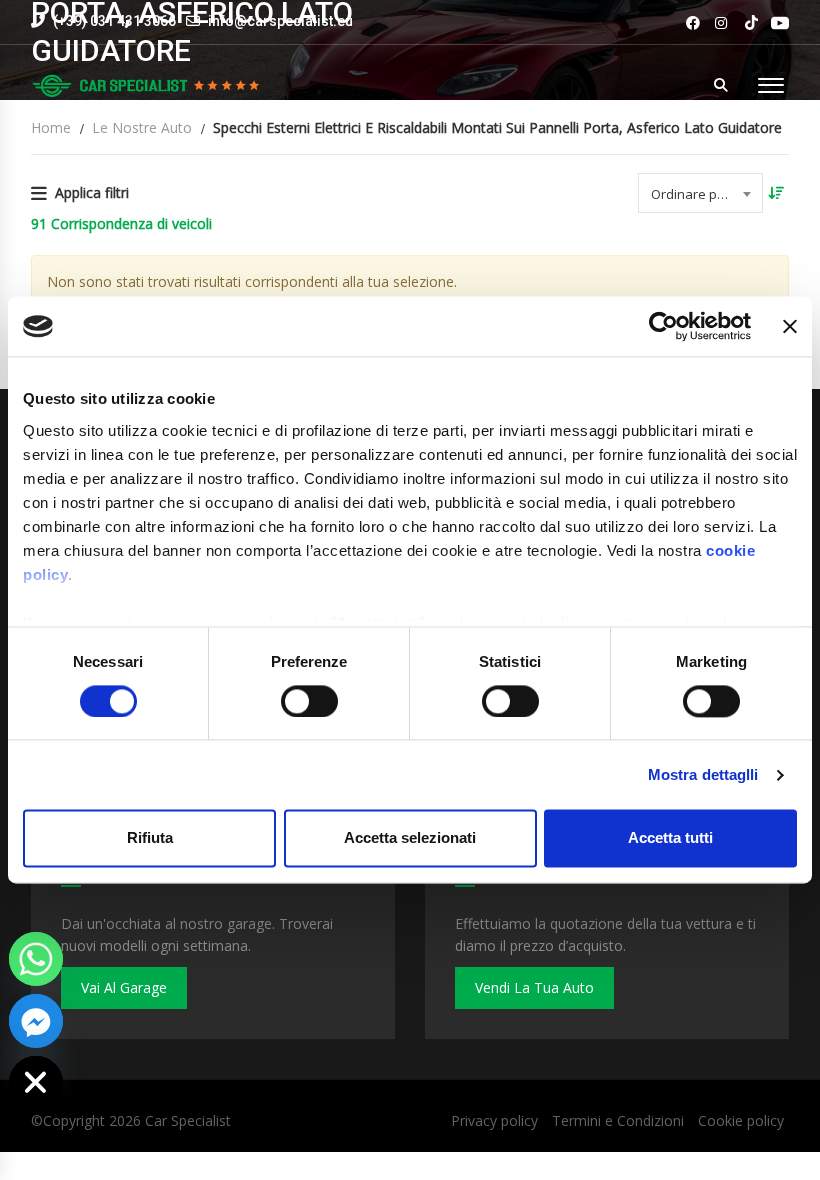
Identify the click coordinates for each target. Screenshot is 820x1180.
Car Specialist (188, 1120)
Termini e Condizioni (618, 1120)
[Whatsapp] (36, 959)
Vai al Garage (124, 987)
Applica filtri (92, 192)
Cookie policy (741, 1120)
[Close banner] (790, 326)
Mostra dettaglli (703, 774)
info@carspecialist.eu (280, 21)
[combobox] (700, 193)
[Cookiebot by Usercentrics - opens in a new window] (663, 326)
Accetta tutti (670, 838)
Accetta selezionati (410, 838)
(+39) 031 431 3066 (113, 21)
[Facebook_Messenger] (36, 1021)
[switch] (309, 701)
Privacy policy (494, 1120)
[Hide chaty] (36, 1083)
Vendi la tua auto (534, 987)
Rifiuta (150, 838)
